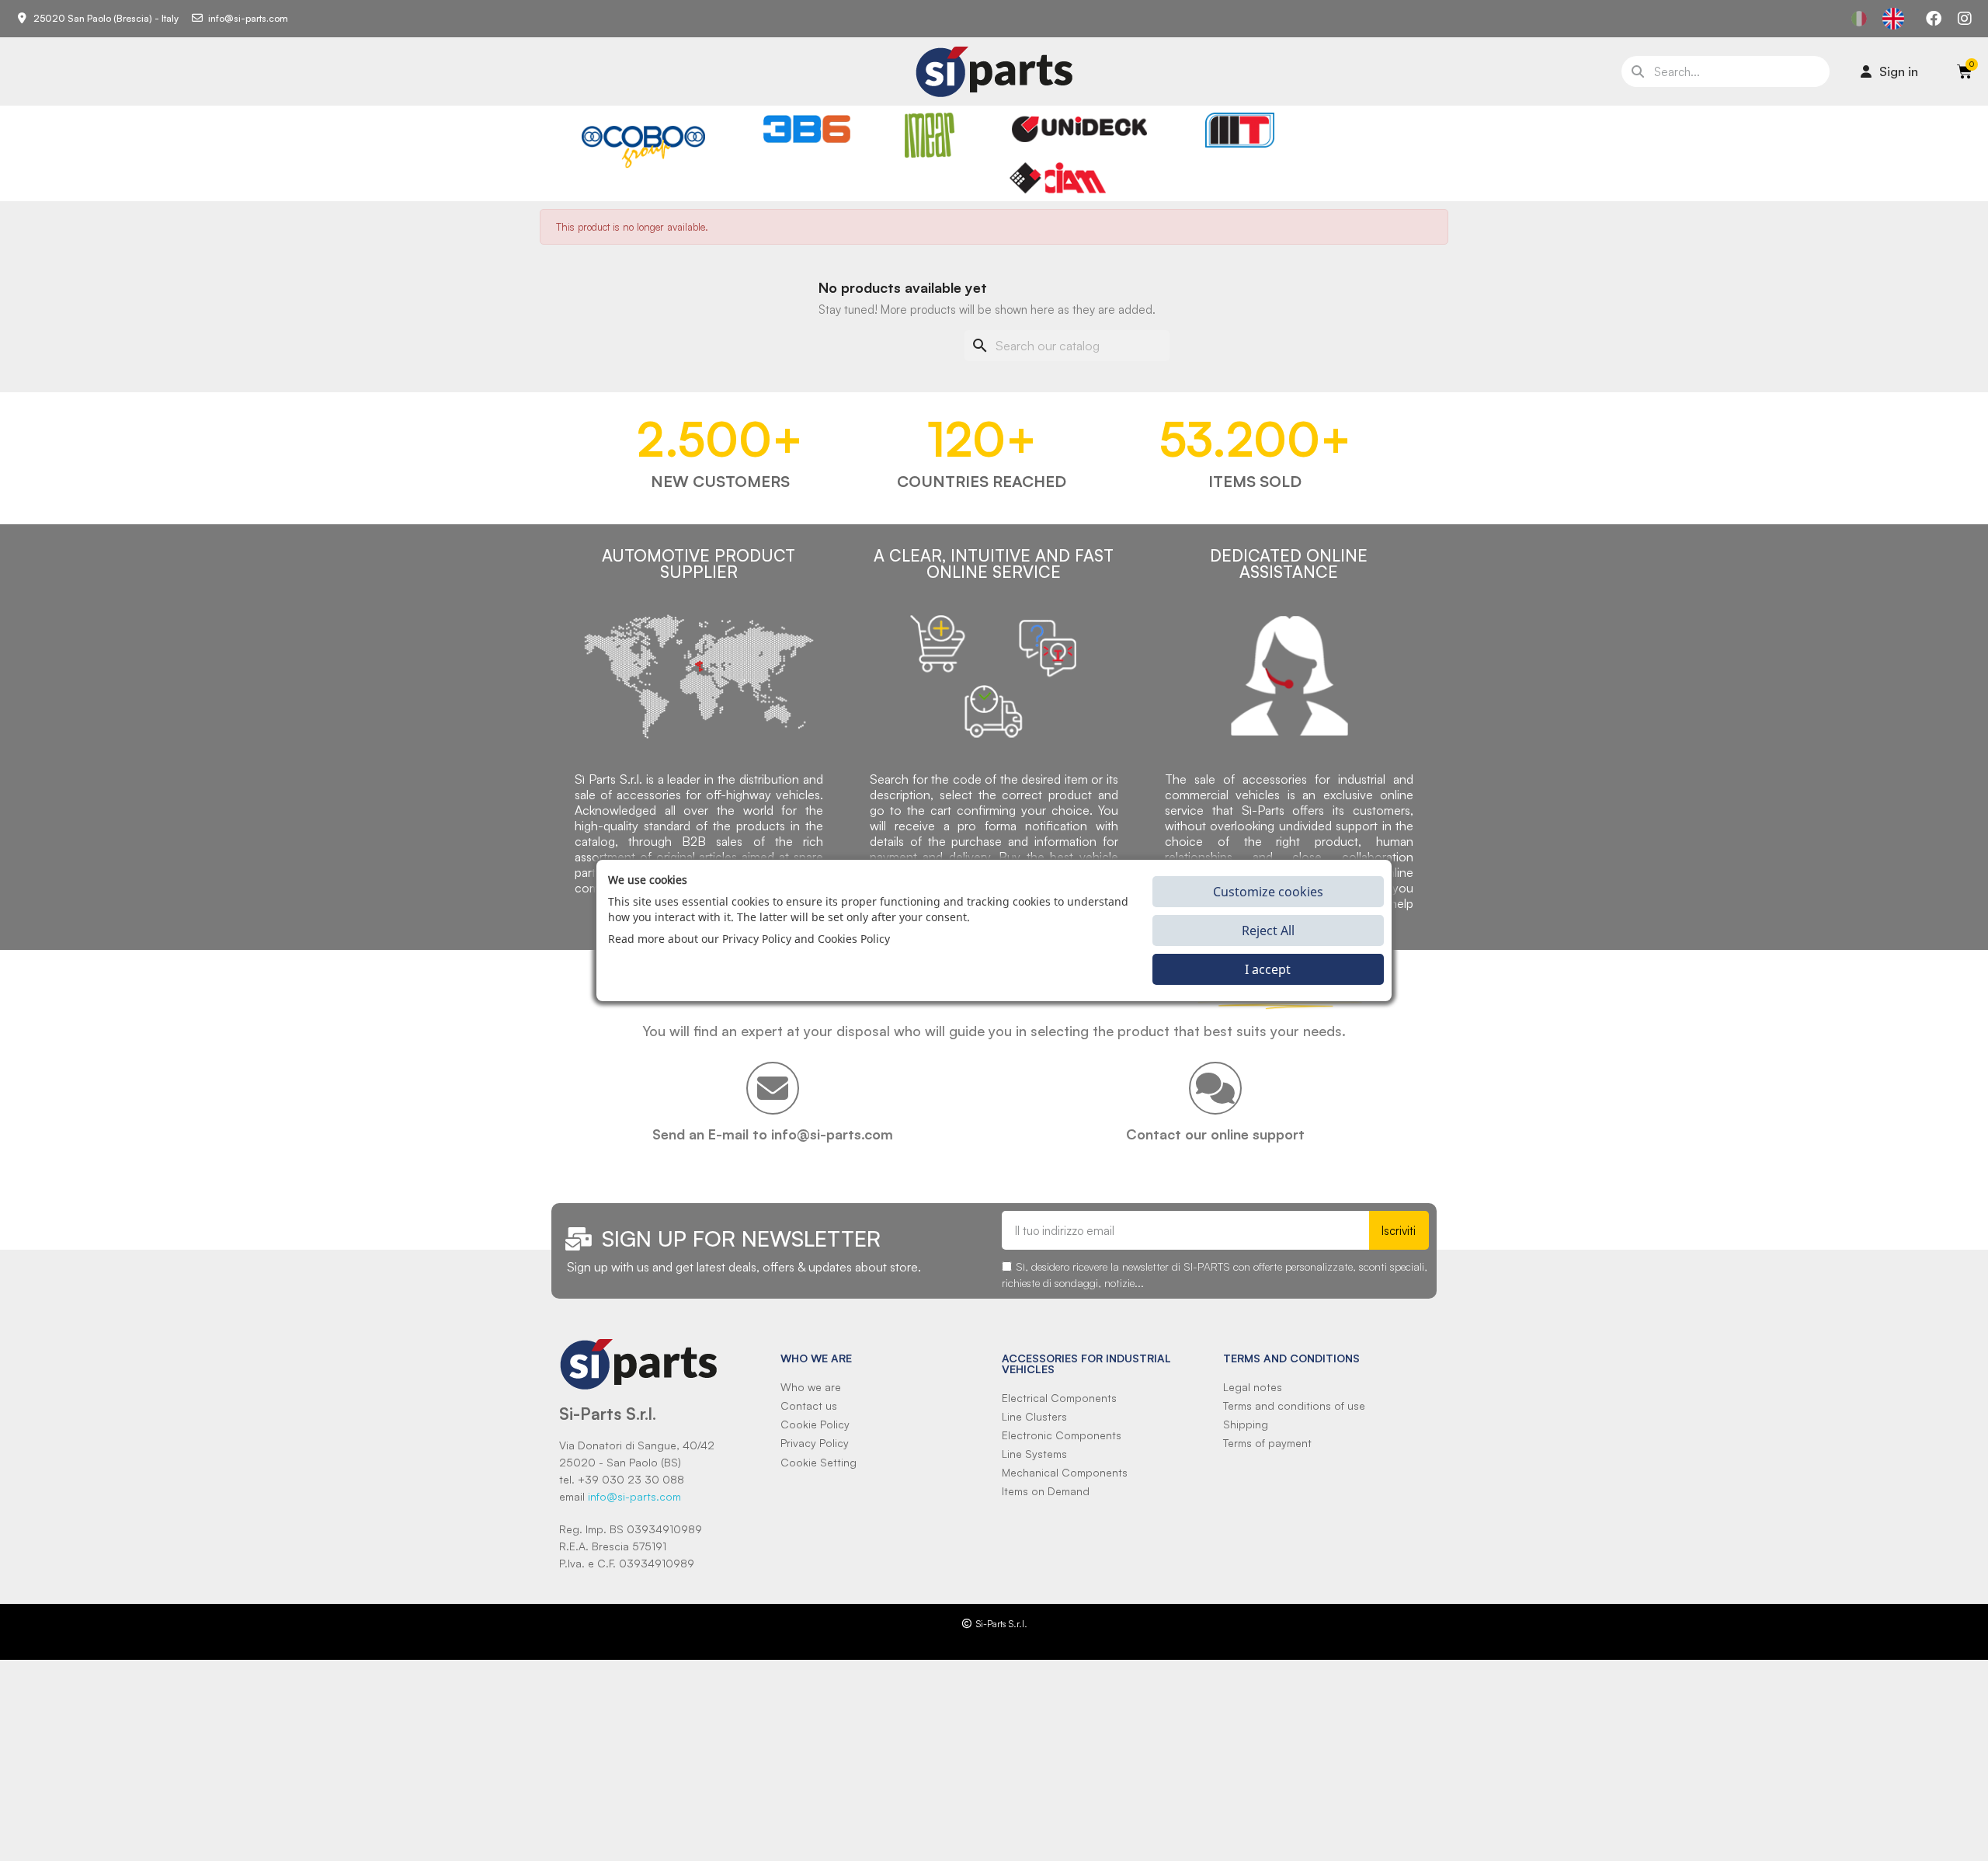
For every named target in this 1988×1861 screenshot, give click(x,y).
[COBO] (643, 144)
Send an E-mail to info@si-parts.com (773, 1134)
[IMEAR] (930, 135)
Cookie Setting (818, 1462)
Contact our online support (1215, 1134)
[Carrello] (1965, 71)
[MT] (1240, 130)
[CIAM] (1058, 178)
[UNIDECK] (1079, 129)
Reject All (1268, 930)
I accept (1268, 969)
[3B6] (807, 129)
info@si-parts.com (634, 1496)
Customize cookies (1268, 892)
